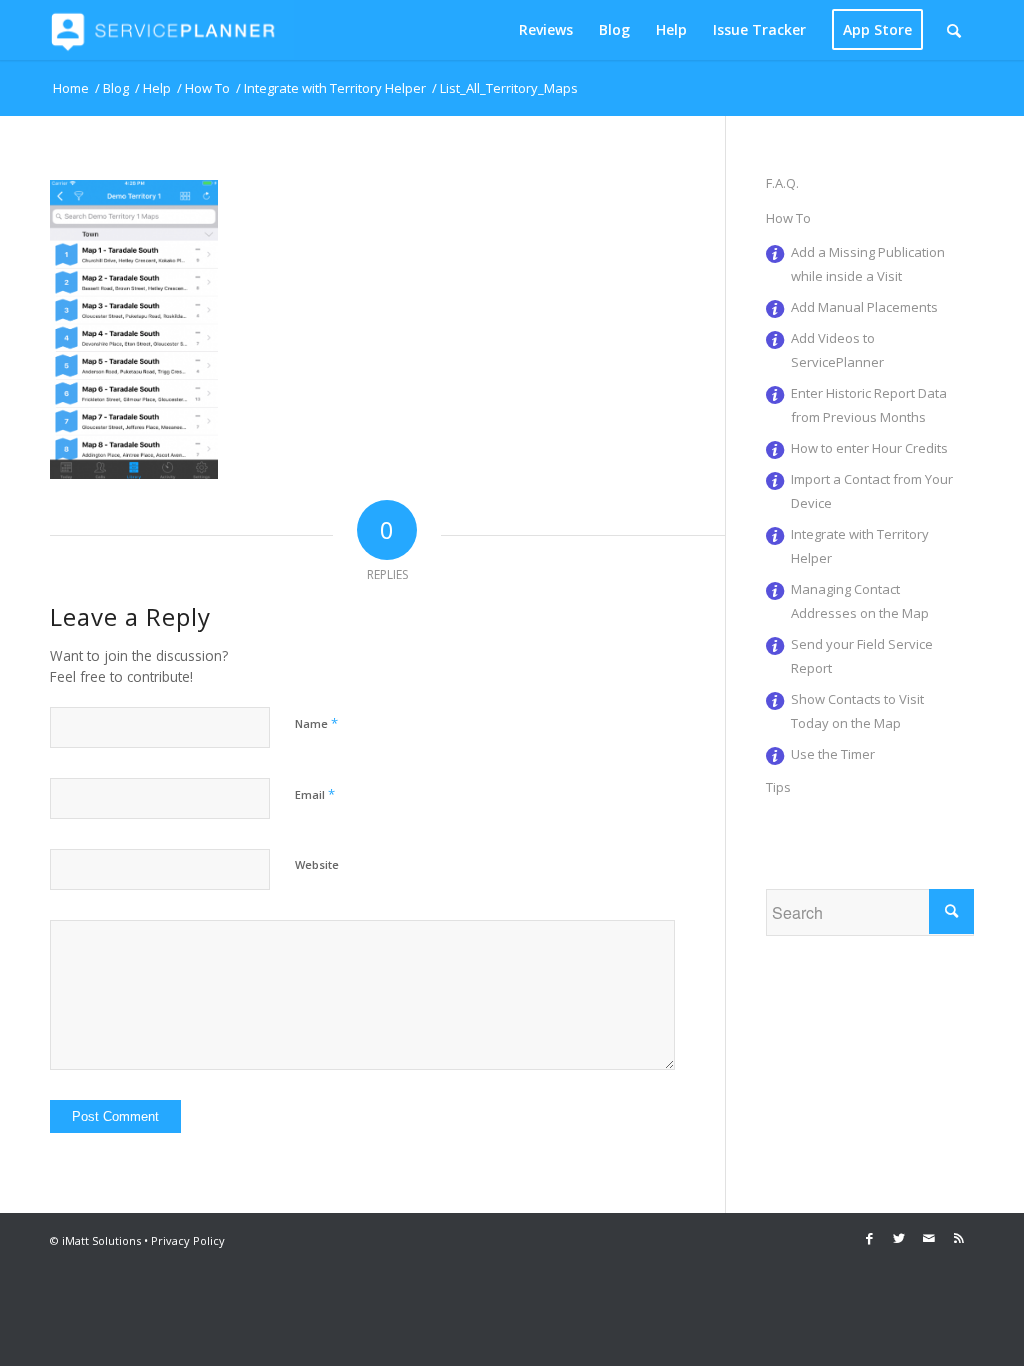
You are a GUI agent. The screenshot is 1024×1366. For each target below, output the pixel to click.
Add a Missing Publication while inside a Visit (868, 264)
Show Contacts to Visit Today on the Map (857, 711)
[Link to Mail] (929, 1238)
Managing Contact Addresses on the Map (860, 601)
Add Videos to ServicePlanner (837, 350)
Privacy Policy (188, 1240)
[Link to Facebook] (869, 1238)
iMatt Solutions (101, 1240)
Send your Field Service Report (862, 656)
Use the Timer (833, 754)
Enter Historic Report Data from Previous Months (869, 405)
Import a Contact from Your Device (872, 491)
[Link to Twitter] (899, 1238)
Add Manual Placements (864, 307)
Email (315, 794)
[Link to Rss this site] (959, 1238)
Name (316, 723)
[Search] (954, 30)
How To (788, 218)
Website (317, 864)
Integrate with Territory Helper (860, 546)
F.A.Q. (782, 183)
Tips (778, 787)
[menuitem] (546, 30)
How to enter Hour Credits (869, 448)
